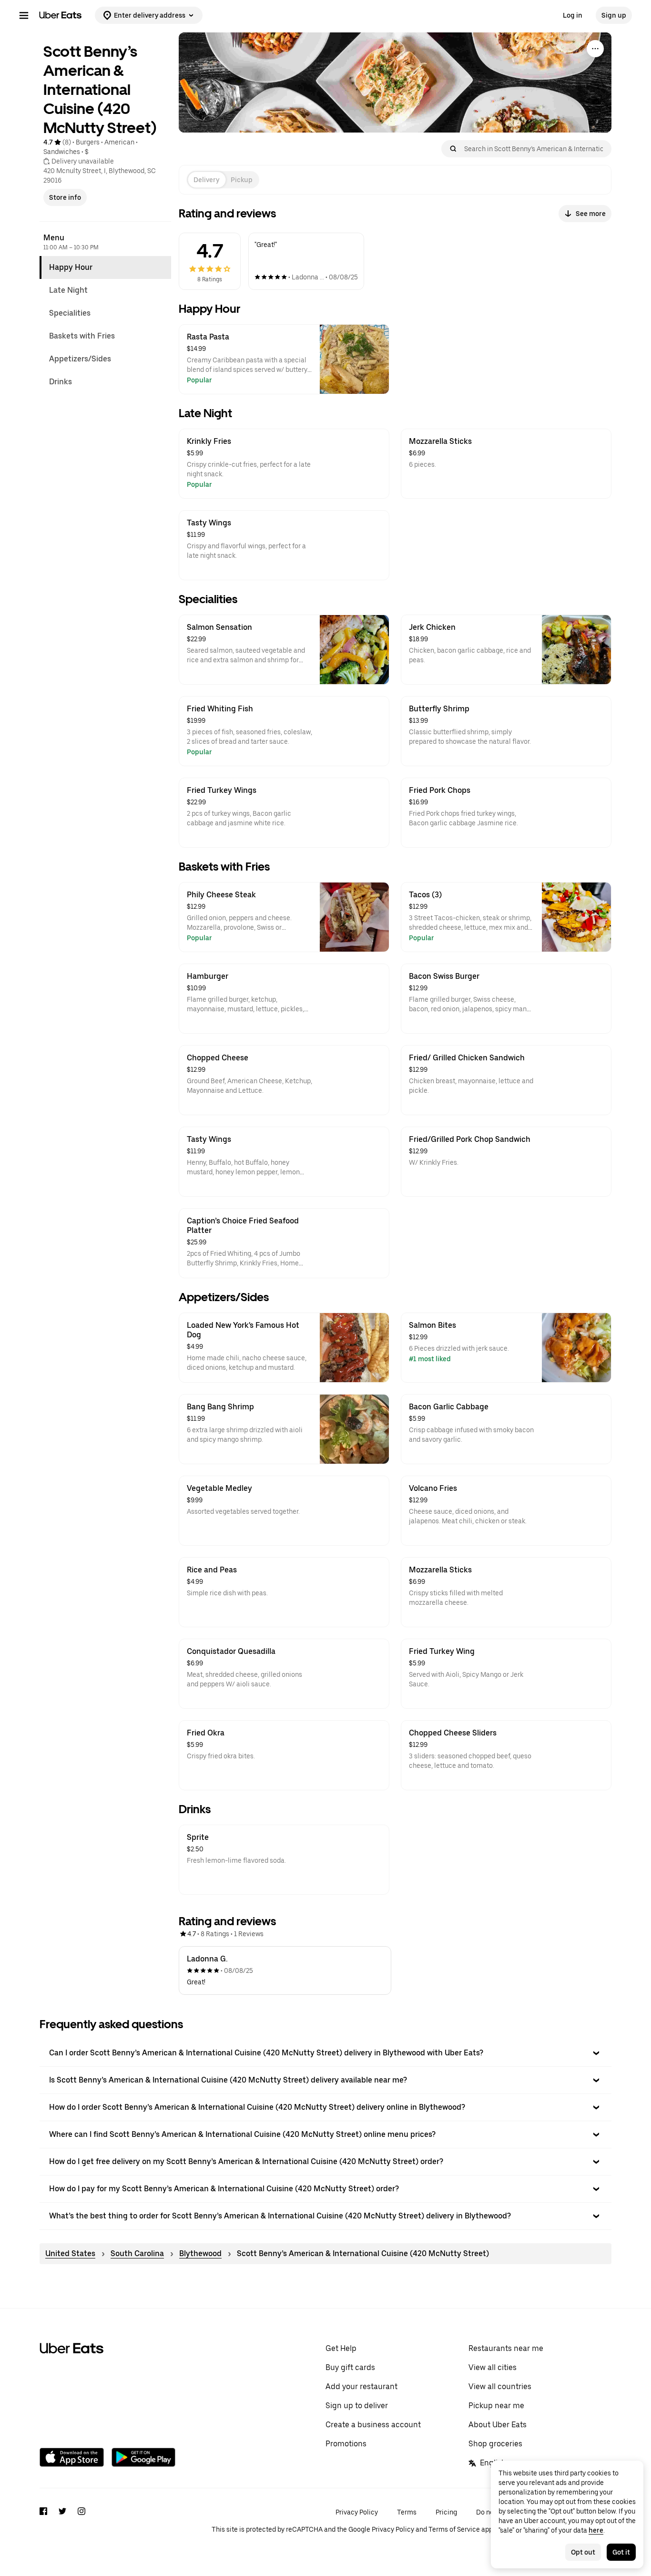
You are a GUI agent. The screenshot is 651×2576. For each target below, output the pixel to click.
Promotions (346, 2444)
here (596, 2530)
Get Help (341, 2348)
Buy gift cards (350, 2367)
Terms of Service (454, 2529)
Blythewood (200, 2253)
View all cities (493, 2367)
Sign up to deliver (357, 2406)
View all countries (500, 2386)
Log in (573, 15)
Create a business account (373, 2425)
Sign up (614, 15)
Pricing (446, 2512)
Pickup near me (496, 2406)
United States (70, 2253)
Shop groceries (495, 2444)
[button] (325, 2053)
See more (591, 214)
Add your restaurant (361, 2386)
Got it (621, 2552)
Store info (65, 197)
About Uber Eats (498, 2425)
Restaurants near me (506, 2348)
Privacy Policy (357, 2512)
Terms (407, 2512)
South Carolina (137, 2253)
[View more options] (595, 49)
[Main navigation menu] (24, 15)
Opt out (583, 2552)
